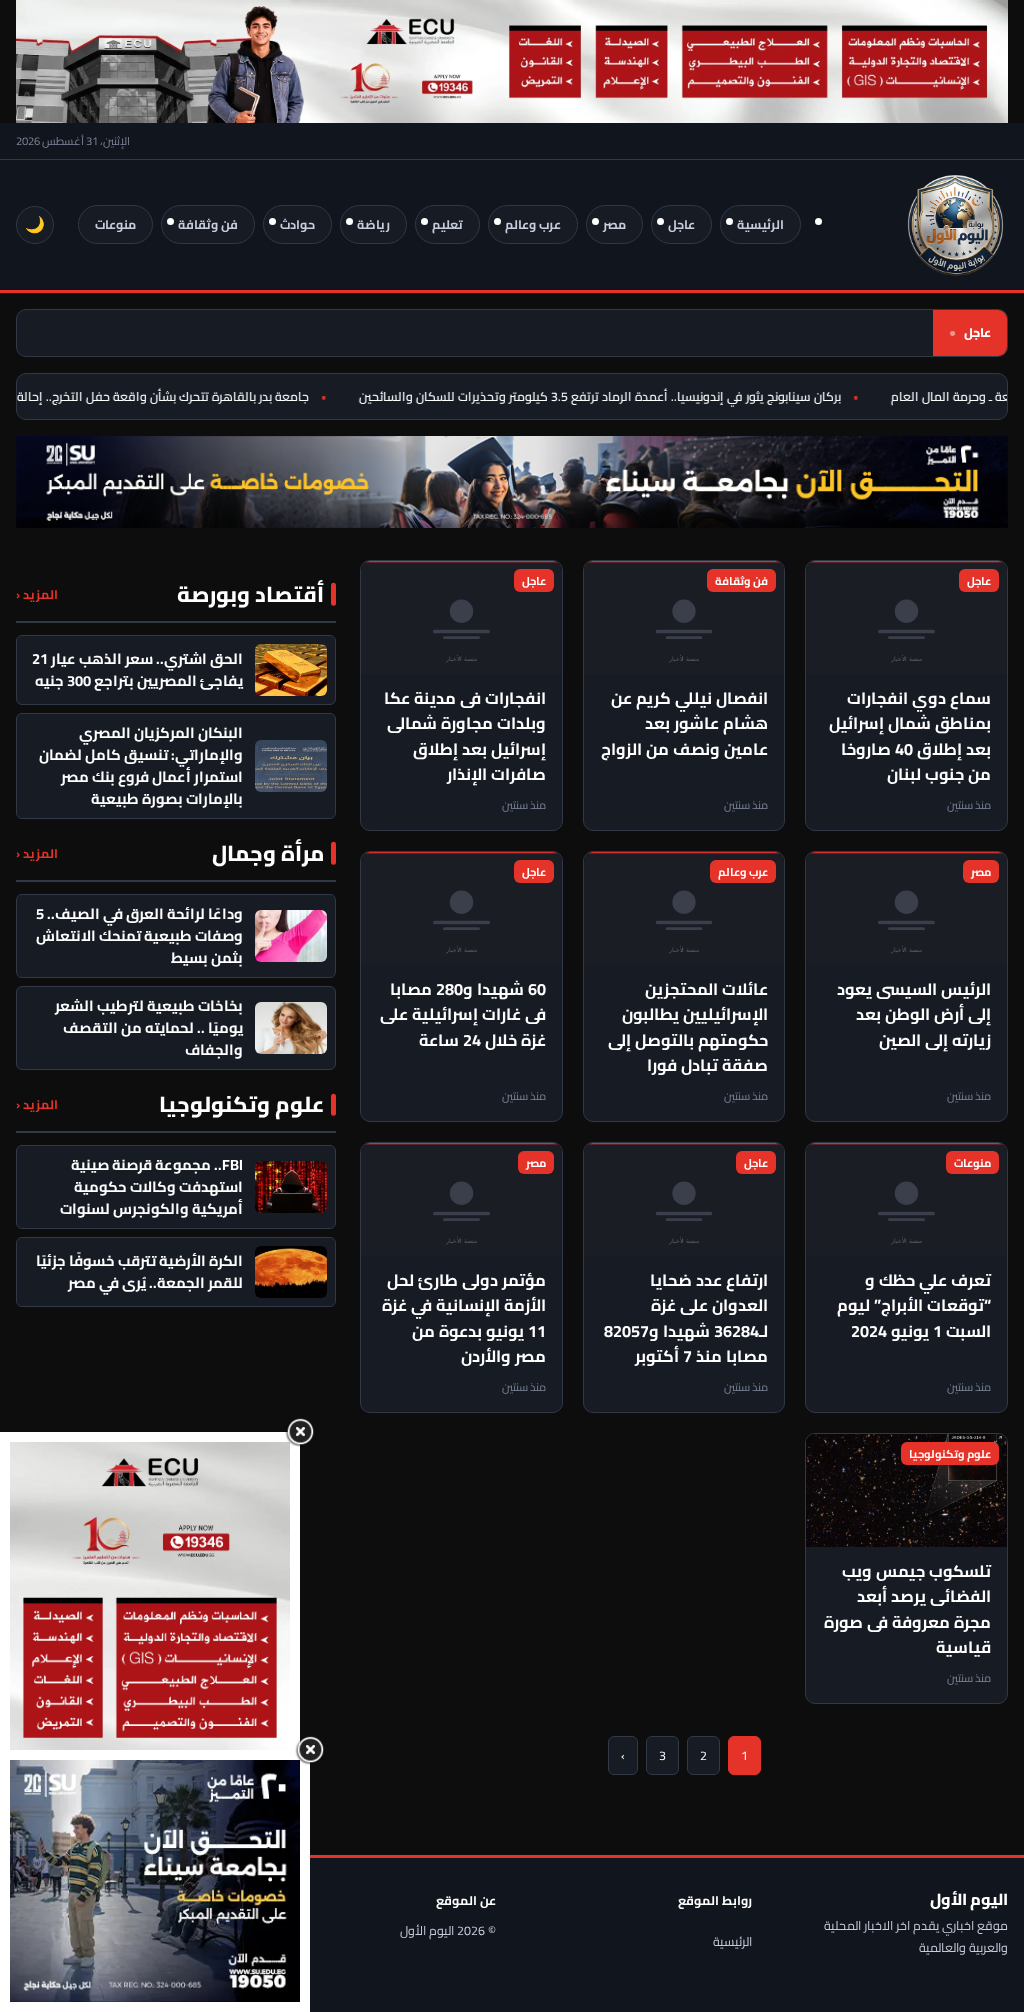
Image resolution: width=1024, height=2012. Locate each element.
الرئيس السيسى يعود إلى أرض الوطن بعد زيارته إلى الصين (914, 1014)
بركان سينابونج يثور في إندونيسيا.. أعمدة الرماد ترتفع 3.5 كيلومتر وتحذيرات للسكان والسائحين (617, 396)
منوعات (115, 224)
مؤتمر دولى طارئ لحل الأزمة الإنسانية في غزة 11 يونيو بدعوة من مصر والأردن (464, 1318)
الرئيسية (760, 224)
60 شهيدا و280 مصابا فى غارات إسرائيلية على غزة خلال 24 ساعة (463, 1014)
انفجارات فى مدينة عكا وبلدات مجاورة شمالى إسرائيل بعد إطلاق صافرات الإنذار (465, 736)
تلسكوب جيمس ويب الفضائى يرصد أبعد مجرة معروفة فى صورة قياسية (907, 1609)
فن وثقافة (208, 224)
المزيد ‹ (37, 594)
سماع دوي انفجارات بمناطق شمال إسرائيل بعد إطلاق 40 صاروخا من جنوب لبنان (910, 736)
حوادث (297, 224)
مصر (614, 224)
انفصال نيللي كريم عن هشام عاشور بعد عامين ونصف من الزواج (684, 723)
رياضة (373, 224)
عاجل (681, 224)
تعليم (447, 224)
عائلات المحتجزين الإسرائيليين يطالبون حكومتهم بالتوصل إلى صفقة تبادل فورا (688, 1027)
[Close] (300, 1432)
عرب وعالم (533, 224)
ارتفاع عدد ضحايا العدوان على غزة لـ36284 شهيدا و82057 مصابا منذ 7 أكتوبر (686, 1318)
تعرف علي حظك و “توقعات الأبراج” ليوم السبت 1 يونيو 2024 (914, 1305)
